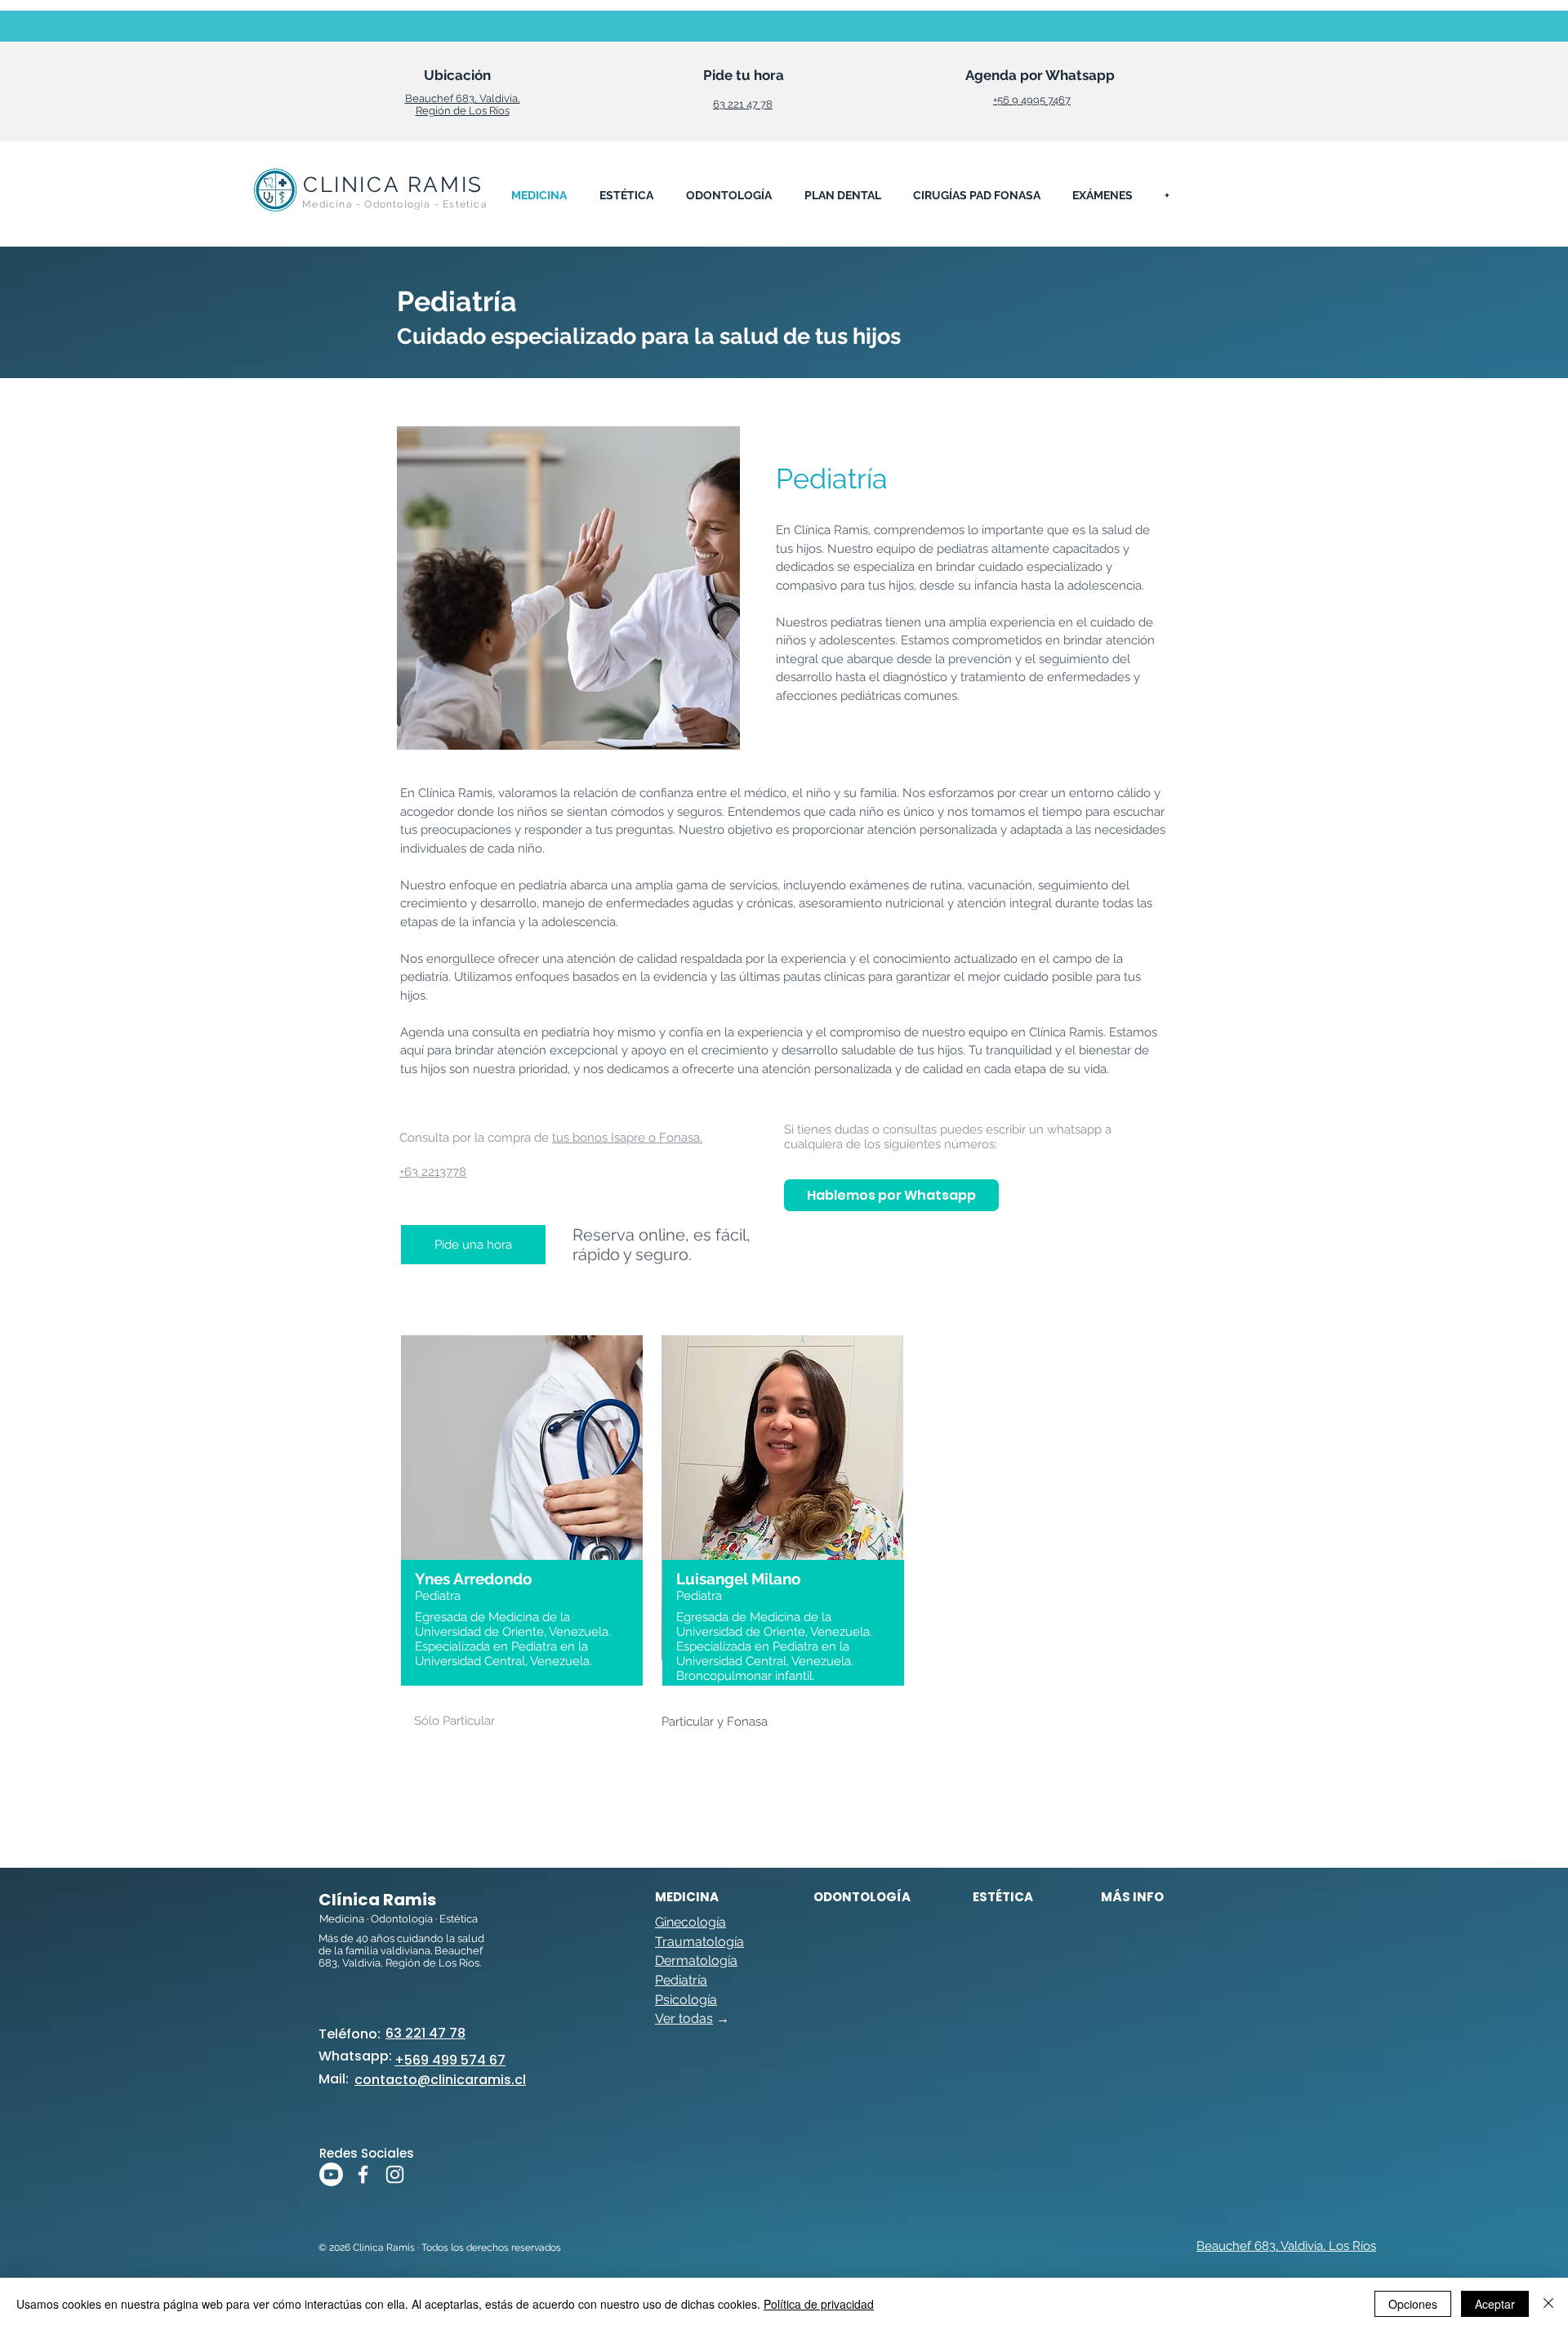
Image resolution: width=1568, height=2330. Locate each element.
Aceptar (1495, 2304)
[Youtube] (331, 2174)
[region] (523, 1566)
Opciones (1413, 2304)
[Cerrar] (1548, 2304)
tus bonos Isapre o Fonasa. (627, 1138)
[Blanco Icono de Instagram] (395, 2174)
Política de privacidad (819, 2304)
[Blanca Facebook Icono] (363, 2174)
